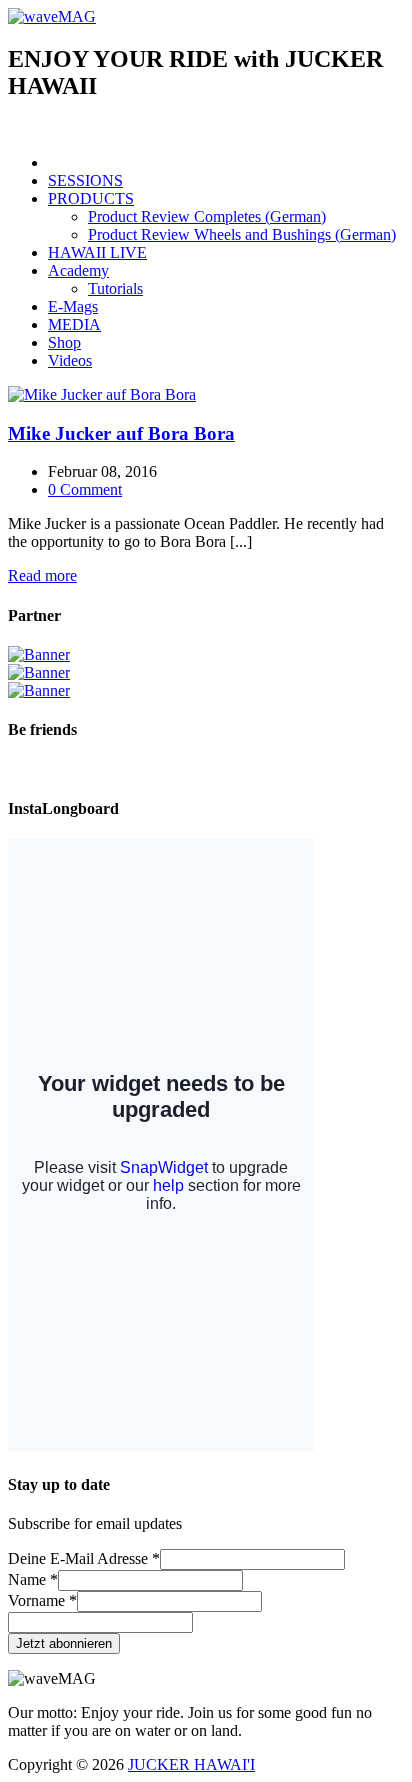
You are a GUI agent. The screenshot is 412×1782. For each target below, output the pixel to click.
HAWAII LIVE (97, 252)
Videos (70, 360)
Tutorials (115, 288)
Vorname (42, 1600)
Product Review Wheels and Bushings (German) (242, 234)
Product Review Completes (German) (207, 216)
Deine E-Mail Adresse (84, 1558)
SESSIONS (85, 180)
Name (33, 1579)
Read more (42, 575)
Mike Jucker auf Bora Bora (121, 433)
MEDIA (74, 324)
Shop (64, 342)
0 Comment (85, 489)
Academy (78, 270)
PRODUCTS (91, 198)
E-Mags (73, 306)
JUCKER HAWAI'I (191, 1764)
